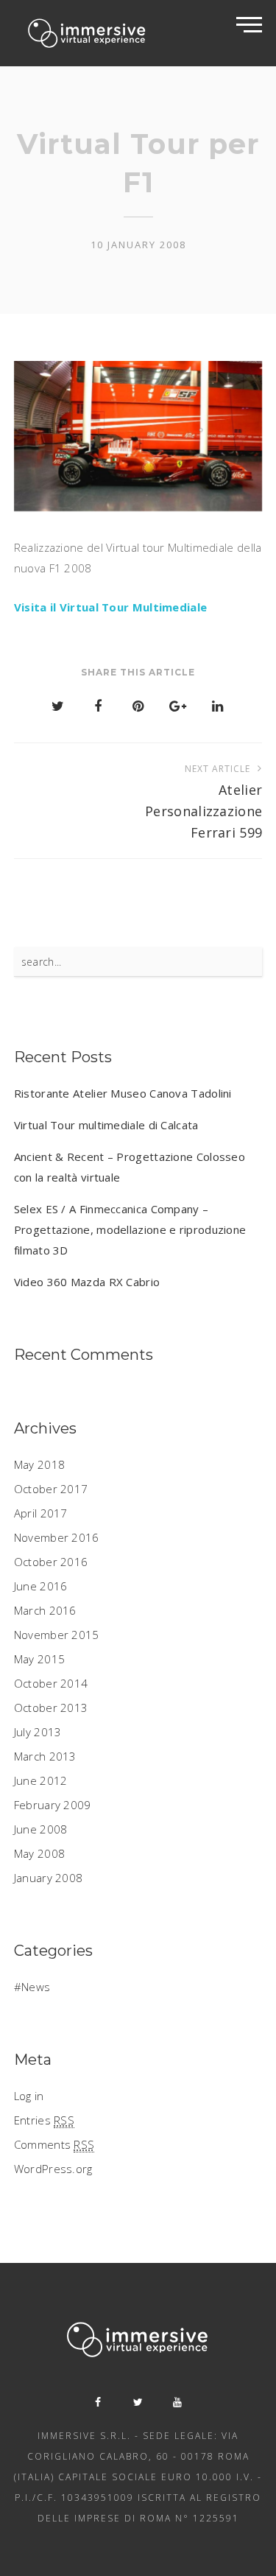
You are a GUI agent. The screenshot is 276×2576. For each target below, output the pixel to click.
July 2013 (38, 1732)
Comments (54, 2144)
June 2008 (41, 1829)
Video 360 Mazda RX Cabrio (87, 1282)
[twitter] (138, 2402)
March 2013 (45, 1756)
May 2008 (39, 1853)
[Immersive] (88, 33)
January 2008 (49, 1878)
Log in (29, 2096)
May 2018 (39, 1464)
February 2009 (53, 1805)
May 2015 (39, 1659)
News (36, 1987)
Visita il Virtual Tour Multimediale (111, 607)
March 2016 (45, 1610)
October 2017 (51, 1489)
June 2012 (41, 1780)
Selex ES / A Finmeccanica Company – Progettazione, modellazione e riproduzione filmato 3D (130, 1229)
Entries (44, 2120)
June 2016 (41, 1586)
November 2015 (57, 1635)
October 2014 (51, 1683)
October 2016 (51, 1562)
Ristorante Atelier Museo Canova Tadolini (123, 1093)
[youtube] (178, 2402)
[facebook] (99, 2402)
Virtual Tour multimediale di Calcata (106, 1125)
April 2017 (41, 1513)
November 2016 (57, 1537)
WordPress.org (53, 2169)
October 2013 (51, 1708)
